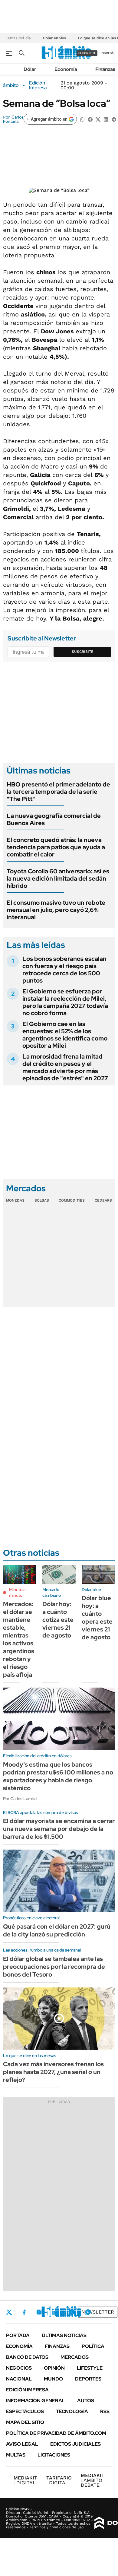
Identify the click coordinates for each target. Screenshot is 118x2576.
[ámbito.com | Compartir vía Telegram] (114, 119)
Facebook (24, 2312)
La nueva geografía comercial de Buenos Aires (54, 819)
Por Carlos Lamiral (20, 1799)
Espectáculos (25, 2411)
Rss (105, 2411)
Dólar (30, 69)
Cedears (103, 1200)
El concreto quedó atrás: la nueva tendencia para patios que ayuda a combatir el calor (56, 847)
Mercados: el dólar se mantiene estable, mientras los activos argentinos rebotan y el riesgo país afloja (19, 1639)
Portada (18, 2335)
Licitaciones (54, 2455)
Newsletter (98, 2312)
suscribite (87, 53)
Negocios (19, 2368)
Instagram (39, 2312)
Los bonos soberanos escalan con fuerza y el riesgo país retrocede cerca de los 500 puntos (64, 970)
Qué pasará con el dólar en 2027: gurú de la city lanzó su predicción (57, 1930)
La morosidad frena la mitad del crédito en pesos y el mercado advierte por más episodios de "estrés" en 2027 (65, 1067)
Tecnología (72, 2411)
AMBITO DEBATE (93, 2480)
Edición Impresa (27, 2390)
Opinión (54, 2368)
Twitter (9, 2312)
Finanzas (105, 69)
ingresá (107, 53)
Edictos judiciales (75, 2444)
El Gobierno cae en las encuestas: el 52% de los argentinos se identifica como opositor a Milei (65, 1035)
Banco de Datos (27, 2357)
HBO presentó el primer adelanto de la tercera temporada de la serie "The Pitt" (58, 792)
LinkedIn (55, 2312)
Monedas (15, 1200)
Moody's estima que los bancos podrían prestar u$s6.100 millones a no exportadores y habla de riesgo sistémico (58, 1776)
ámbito (11, 85)
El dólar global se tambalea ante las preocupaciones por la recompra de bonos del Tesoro (54, 1967)
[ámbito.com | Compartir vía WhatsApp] (82, 119)
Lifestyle (90, 2368)
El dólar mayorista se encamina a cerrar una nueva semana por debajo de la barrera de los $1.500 (59, 1829)
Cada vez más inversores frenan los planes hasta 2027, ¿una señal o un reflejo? (53, 2072)
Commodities (72, 1200)
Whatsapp (88, 2312)
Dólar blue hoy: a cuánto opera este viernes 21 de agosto (97, 1618)
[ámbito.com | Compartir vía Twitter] (98, 119)
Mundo (53, 2379)
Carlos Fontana (13, 119)
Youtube (71, 2312)
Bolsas (42, 1200)
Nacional (19, 2379)
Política (93, 2346)
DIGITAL (25, 2480)
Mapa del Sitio (25, 2422)
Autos (86, 2401)
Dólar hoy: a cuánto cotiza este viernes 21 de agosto (58, 1620)
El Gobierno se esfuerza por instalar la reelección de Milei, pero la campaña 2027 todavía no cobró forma (65, 1002)
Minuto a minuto (17, 1593)
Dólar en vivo (54, 38)
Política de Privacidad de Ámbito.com (56, 2433)
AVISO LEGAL (22, 2444)
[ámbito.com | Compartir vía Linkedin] (106, 119)
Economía (66, 69)
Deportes (88, 2379)
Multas (16, 2455)
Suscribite (83, 652)
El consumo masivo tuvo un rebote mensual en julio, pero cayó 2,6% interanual (56, 910)
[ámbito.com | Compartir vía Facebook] (90, 119)
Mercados (75, 2357)
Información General (36, 2401)
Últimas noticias (64, 2335)
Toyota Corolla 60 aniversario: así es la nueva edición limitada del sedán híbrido (58, 878)
